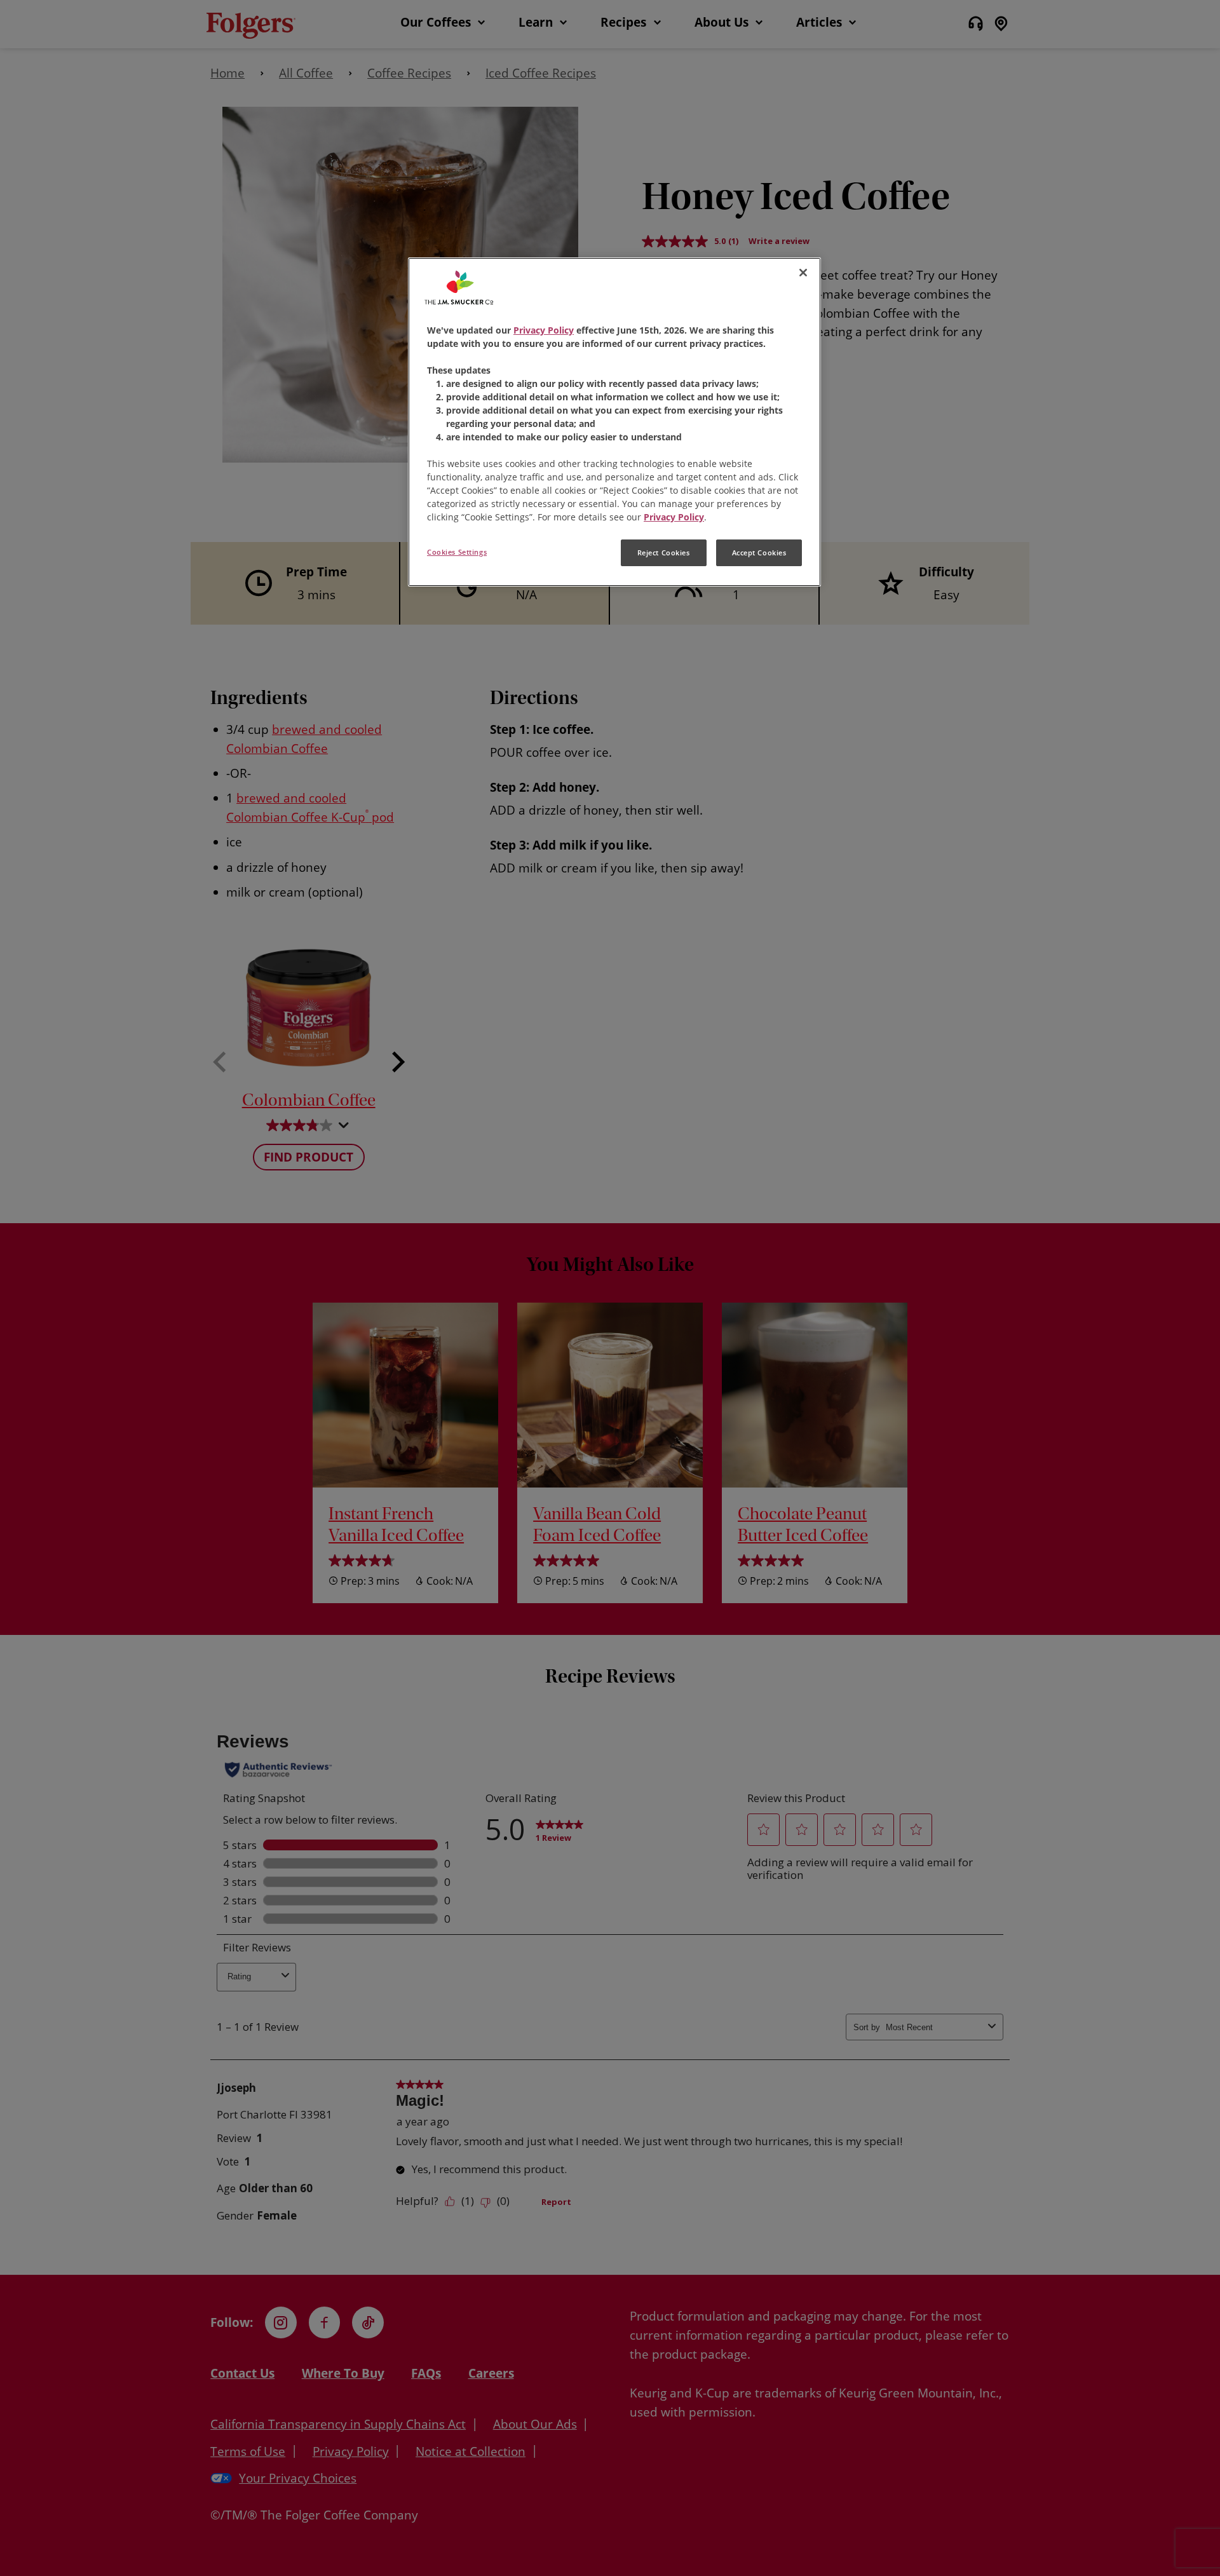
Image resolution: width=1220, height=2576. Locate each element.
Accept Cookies (759, 552)
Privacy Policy (544, 330)
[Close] (803, 273)
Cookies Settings (457, 552)
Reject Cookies (664, 552)
